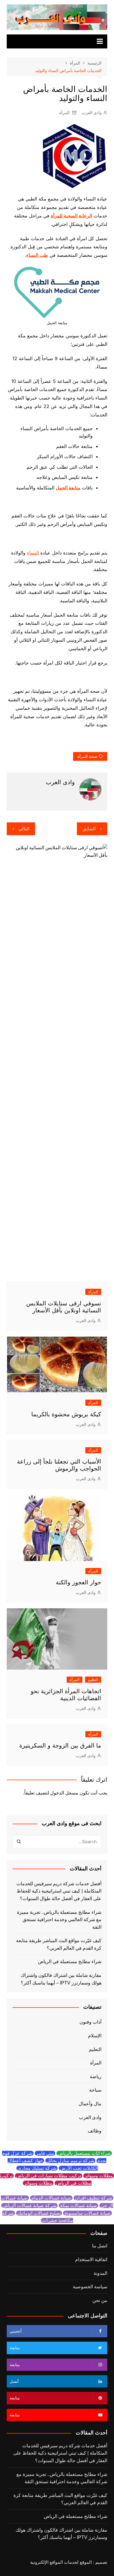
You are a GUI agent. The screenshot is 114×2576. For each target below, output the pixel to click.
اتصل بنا (100, 2246)
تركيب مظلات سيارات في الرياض (49, 2176)
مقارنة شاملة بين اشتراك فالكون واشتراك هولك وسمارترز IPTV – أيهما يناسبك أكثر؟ (61, 1979)
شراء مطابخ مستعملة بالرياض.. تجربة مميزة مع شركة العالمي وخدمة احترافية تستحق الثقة (59, 1920)
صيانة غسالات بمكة (78, 2206)
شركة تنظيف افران (94, 2198)
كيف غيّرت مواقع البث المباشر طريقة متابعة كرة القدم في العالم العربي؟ (59, 1944)
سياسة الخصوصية (90, 2287)
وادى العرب (92, 113)
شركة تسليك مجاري (37, 2168)
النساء (33, 553)
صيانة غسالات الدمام (51, 2198)
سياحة (95, 2090)
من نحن (100, 2300)
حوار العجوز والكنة (78, 1582)
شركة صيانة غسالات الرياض (29, 2206)
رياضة (96, 2077)
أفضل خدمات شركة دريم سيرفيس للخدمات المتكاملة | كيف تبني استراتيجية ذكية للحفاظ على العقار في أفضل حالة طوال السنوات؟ (59, 1891)
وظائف (95, 2131)
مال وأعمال (90, 2104)
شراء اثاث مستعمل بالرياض (84, 2153)
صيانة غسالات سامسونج (88, 2213)
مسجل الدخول (64, 1793)
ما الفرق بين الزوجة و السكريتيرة (60, 1745)
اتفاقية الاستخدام (91, 2260)
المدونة (100, 2273)
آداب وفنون (90, 2022)
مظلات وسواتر (99, 2176)
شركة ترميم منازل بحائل (70, 2161)
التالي (24, 829)
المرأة (64, 113)
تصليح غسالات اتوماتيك (39, 2213)
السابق (89, 829)
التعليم (93, 1680)
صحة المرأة (87, 756)
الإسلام (95, 2036)
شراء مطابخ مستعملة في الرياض (70, 1962)
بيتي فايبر (45, 2153)
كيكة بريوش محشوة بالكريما (66, 1414)
